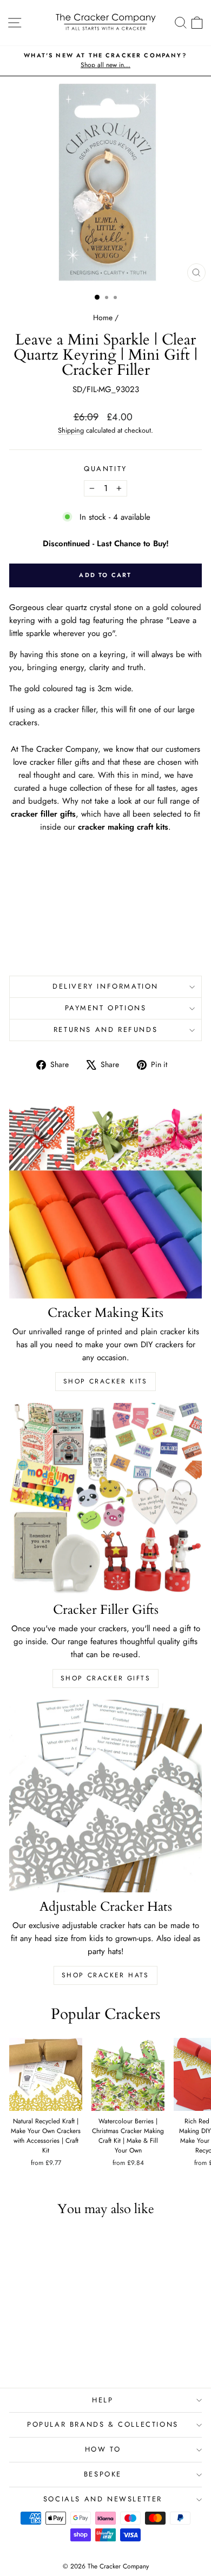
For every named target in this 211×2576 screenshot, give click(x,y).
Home (103, 317)
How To (103, 2449)
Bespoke (103, 2474)
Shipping (71, 430)
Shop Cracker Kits (105, 1381)
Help (103, 2400)
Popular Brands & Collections (103, 2424)
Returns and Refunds (105, 1029)
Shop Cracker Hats (105, 1975)
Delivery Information (105, 986)
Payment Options (106, 1008)
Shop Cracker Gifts (105, 1678)
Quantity (105, 469)
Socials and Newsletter (103, 2499)
